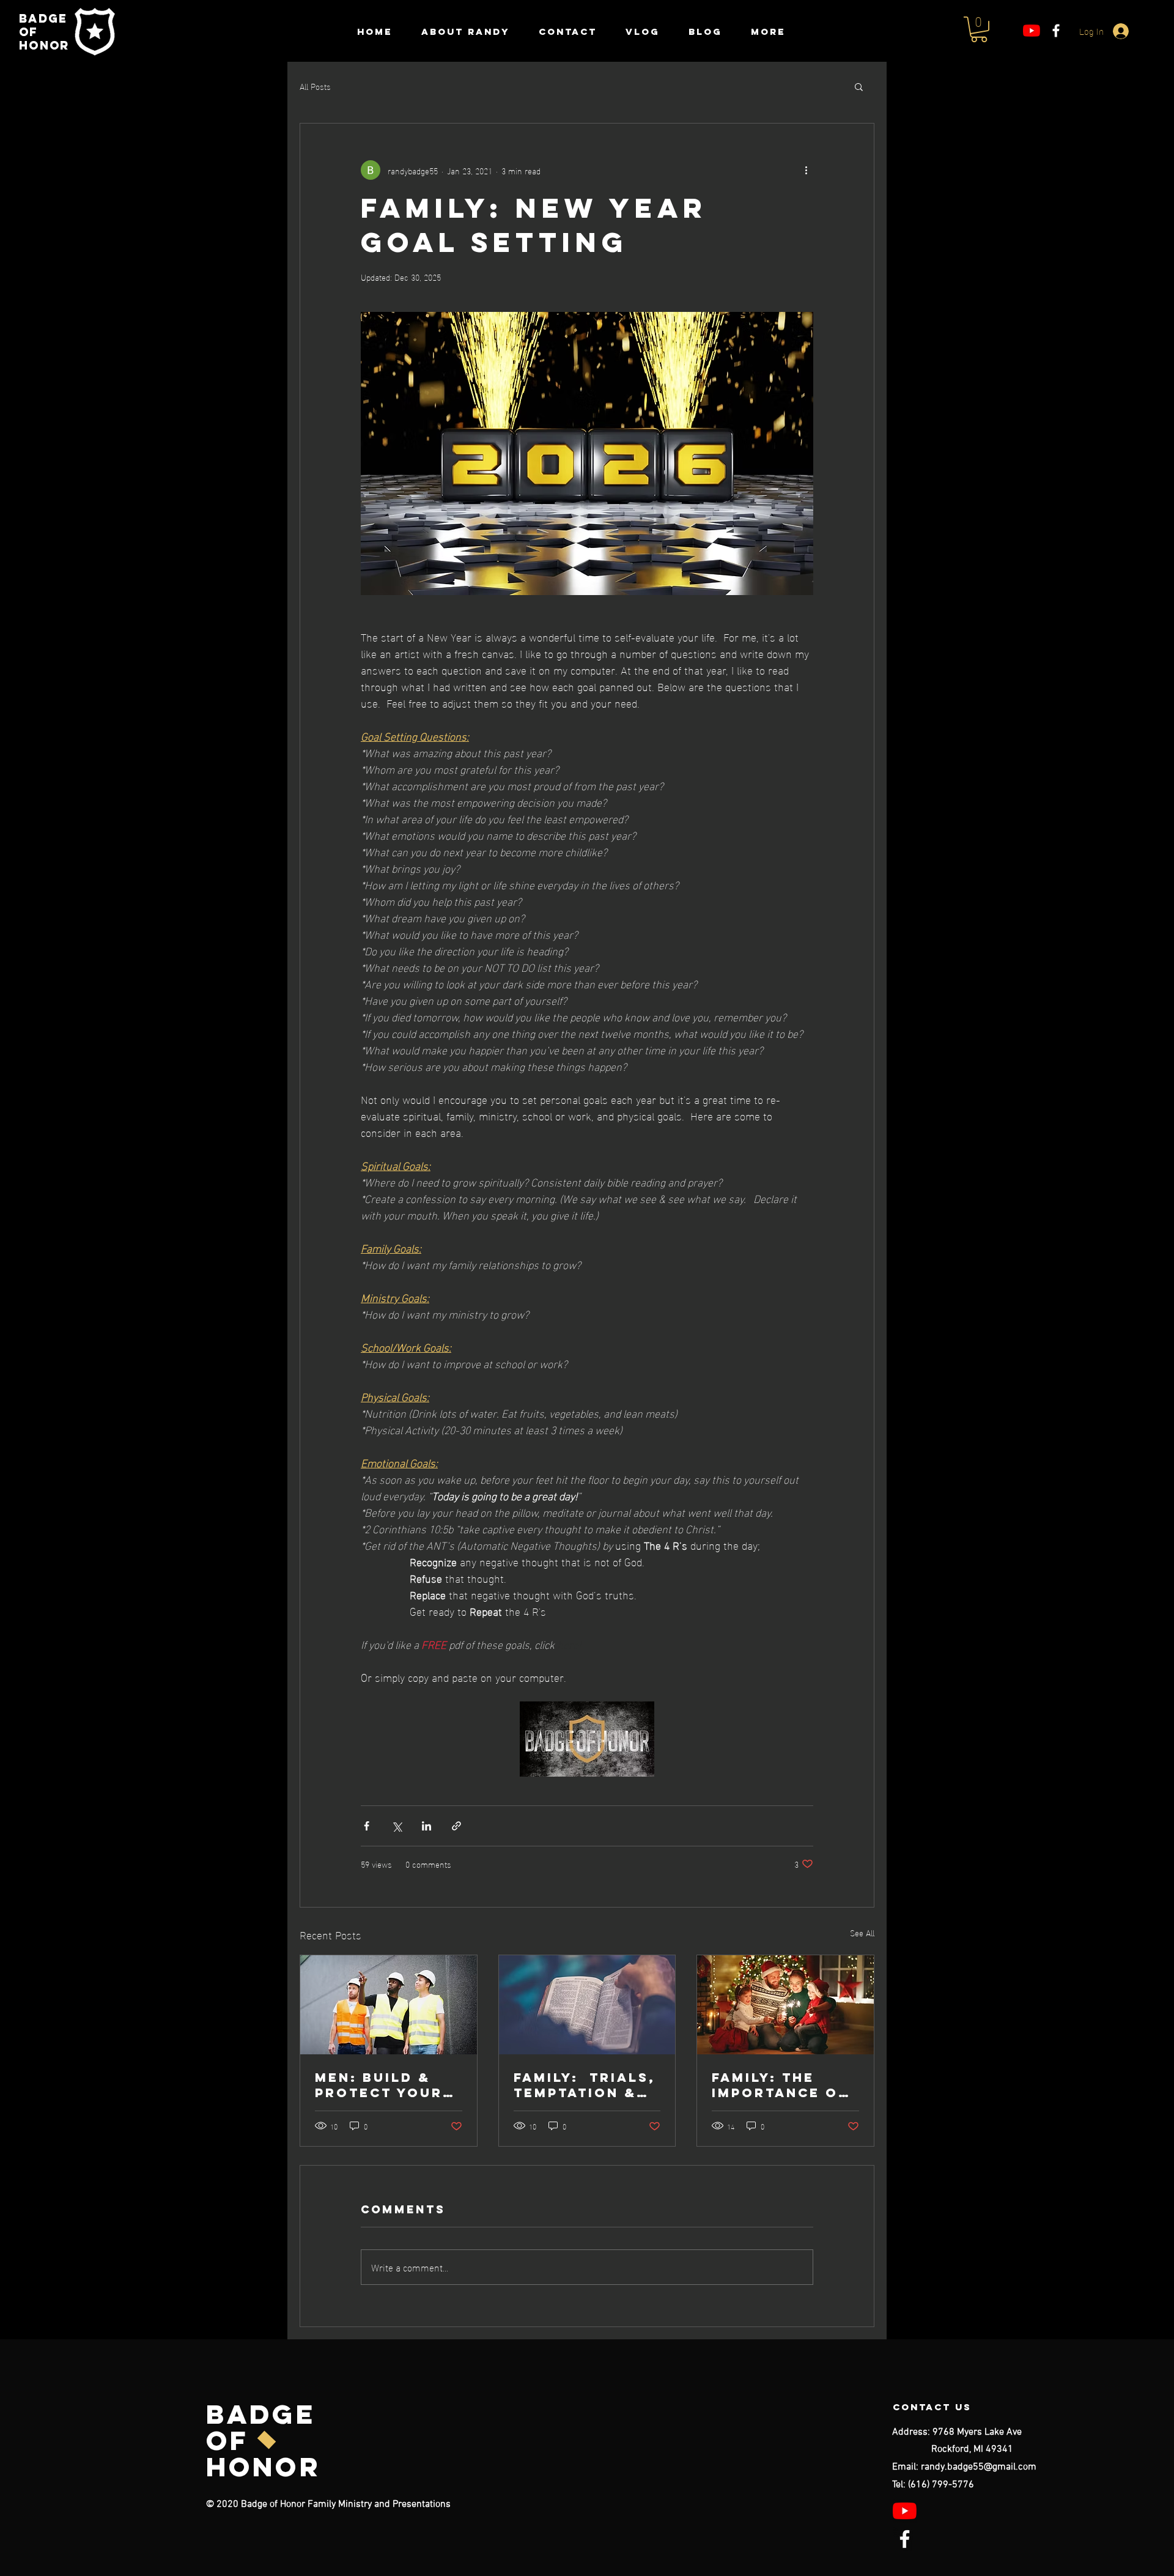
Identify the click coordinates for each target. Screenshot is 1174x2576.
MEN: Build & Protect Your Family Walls (379, 2085)
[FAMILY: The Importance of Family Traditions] (785, 2005)
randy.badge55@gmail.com (979, 2467)
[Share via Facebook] (367, 1826)
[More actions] (806, 170)
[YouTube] (1032, 31)
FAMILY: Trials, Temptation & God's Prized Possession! (585, 2085)
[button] (979, 29)
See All (862, 1933)
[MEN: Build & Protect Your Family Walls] (389, 2005)
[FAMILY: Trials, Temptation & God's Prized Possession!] (587, 2005)
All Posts (315, 86)
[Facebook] (1056, 31)
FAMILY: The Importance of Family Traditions (780, 2085)
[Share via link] (456, 1826)
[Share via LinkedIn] (426, 1826)
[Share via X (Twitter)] (397, 1826)
